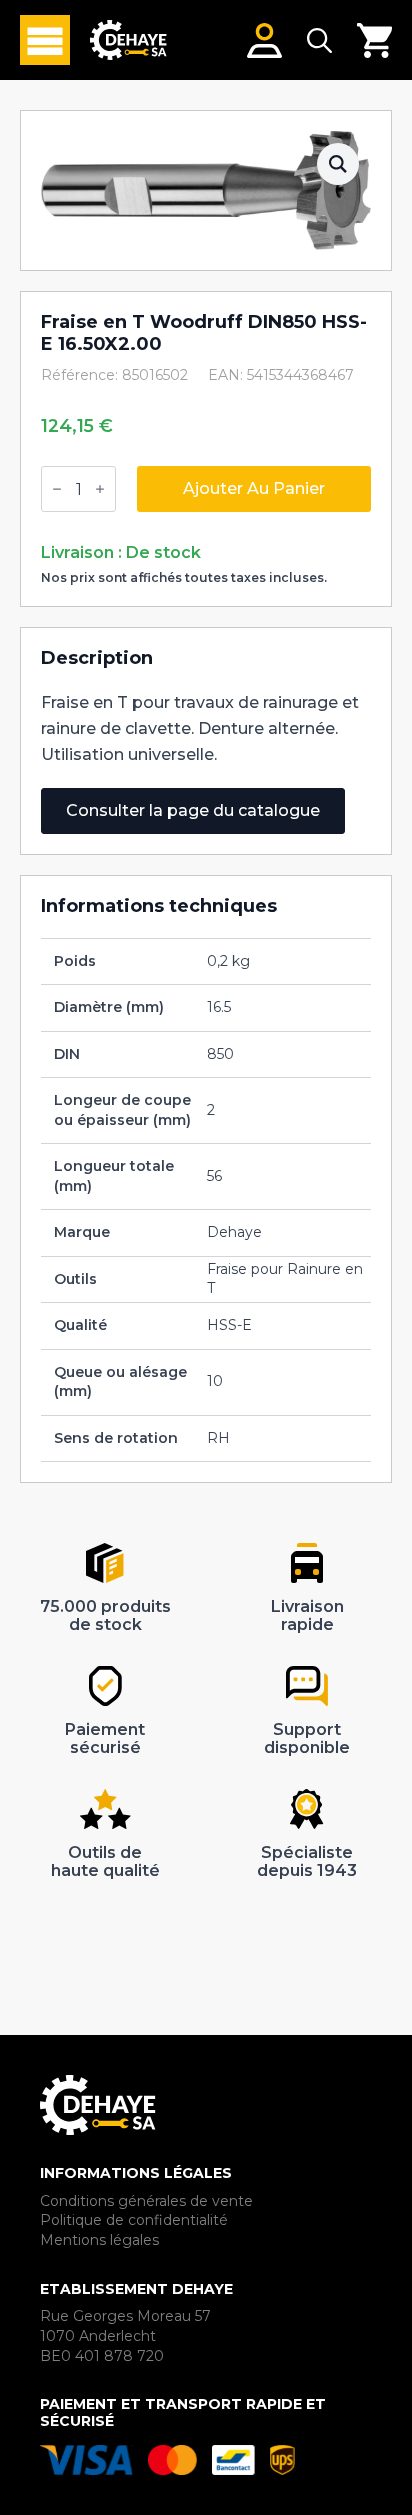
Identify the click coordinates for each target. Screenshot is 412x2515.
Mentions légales (99, 2240)
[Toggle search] (319, 40)
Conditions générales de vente (146, 2201)
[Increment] (100, 489)
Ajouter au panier (254, 488)
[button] (338, 164)
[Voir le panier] (374, 40)
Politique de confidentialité (134, 2220)
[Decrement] (57, 489)
